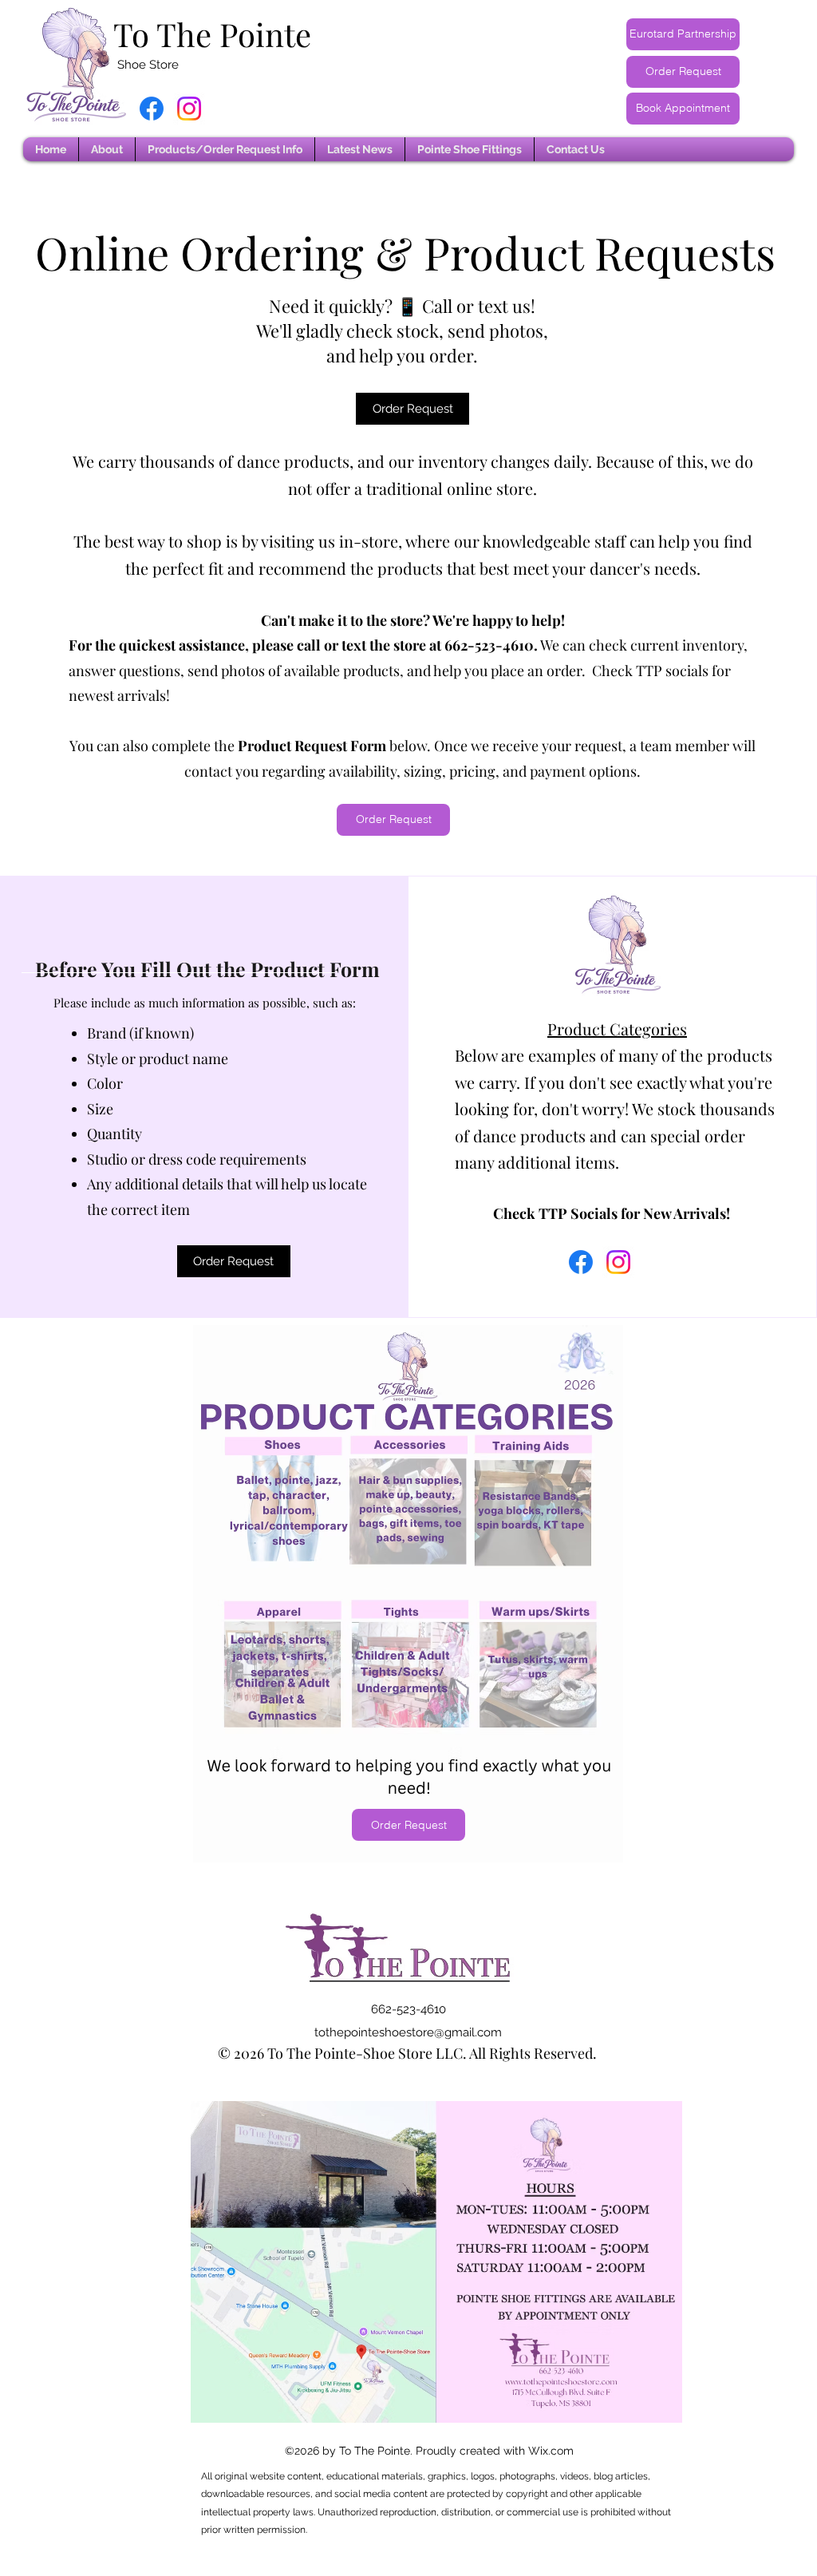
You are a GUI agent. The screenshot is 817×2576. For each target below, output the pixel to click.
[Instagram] (189, 109)
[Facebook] (152, 109)
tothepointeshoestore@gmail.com (408, 2032)
